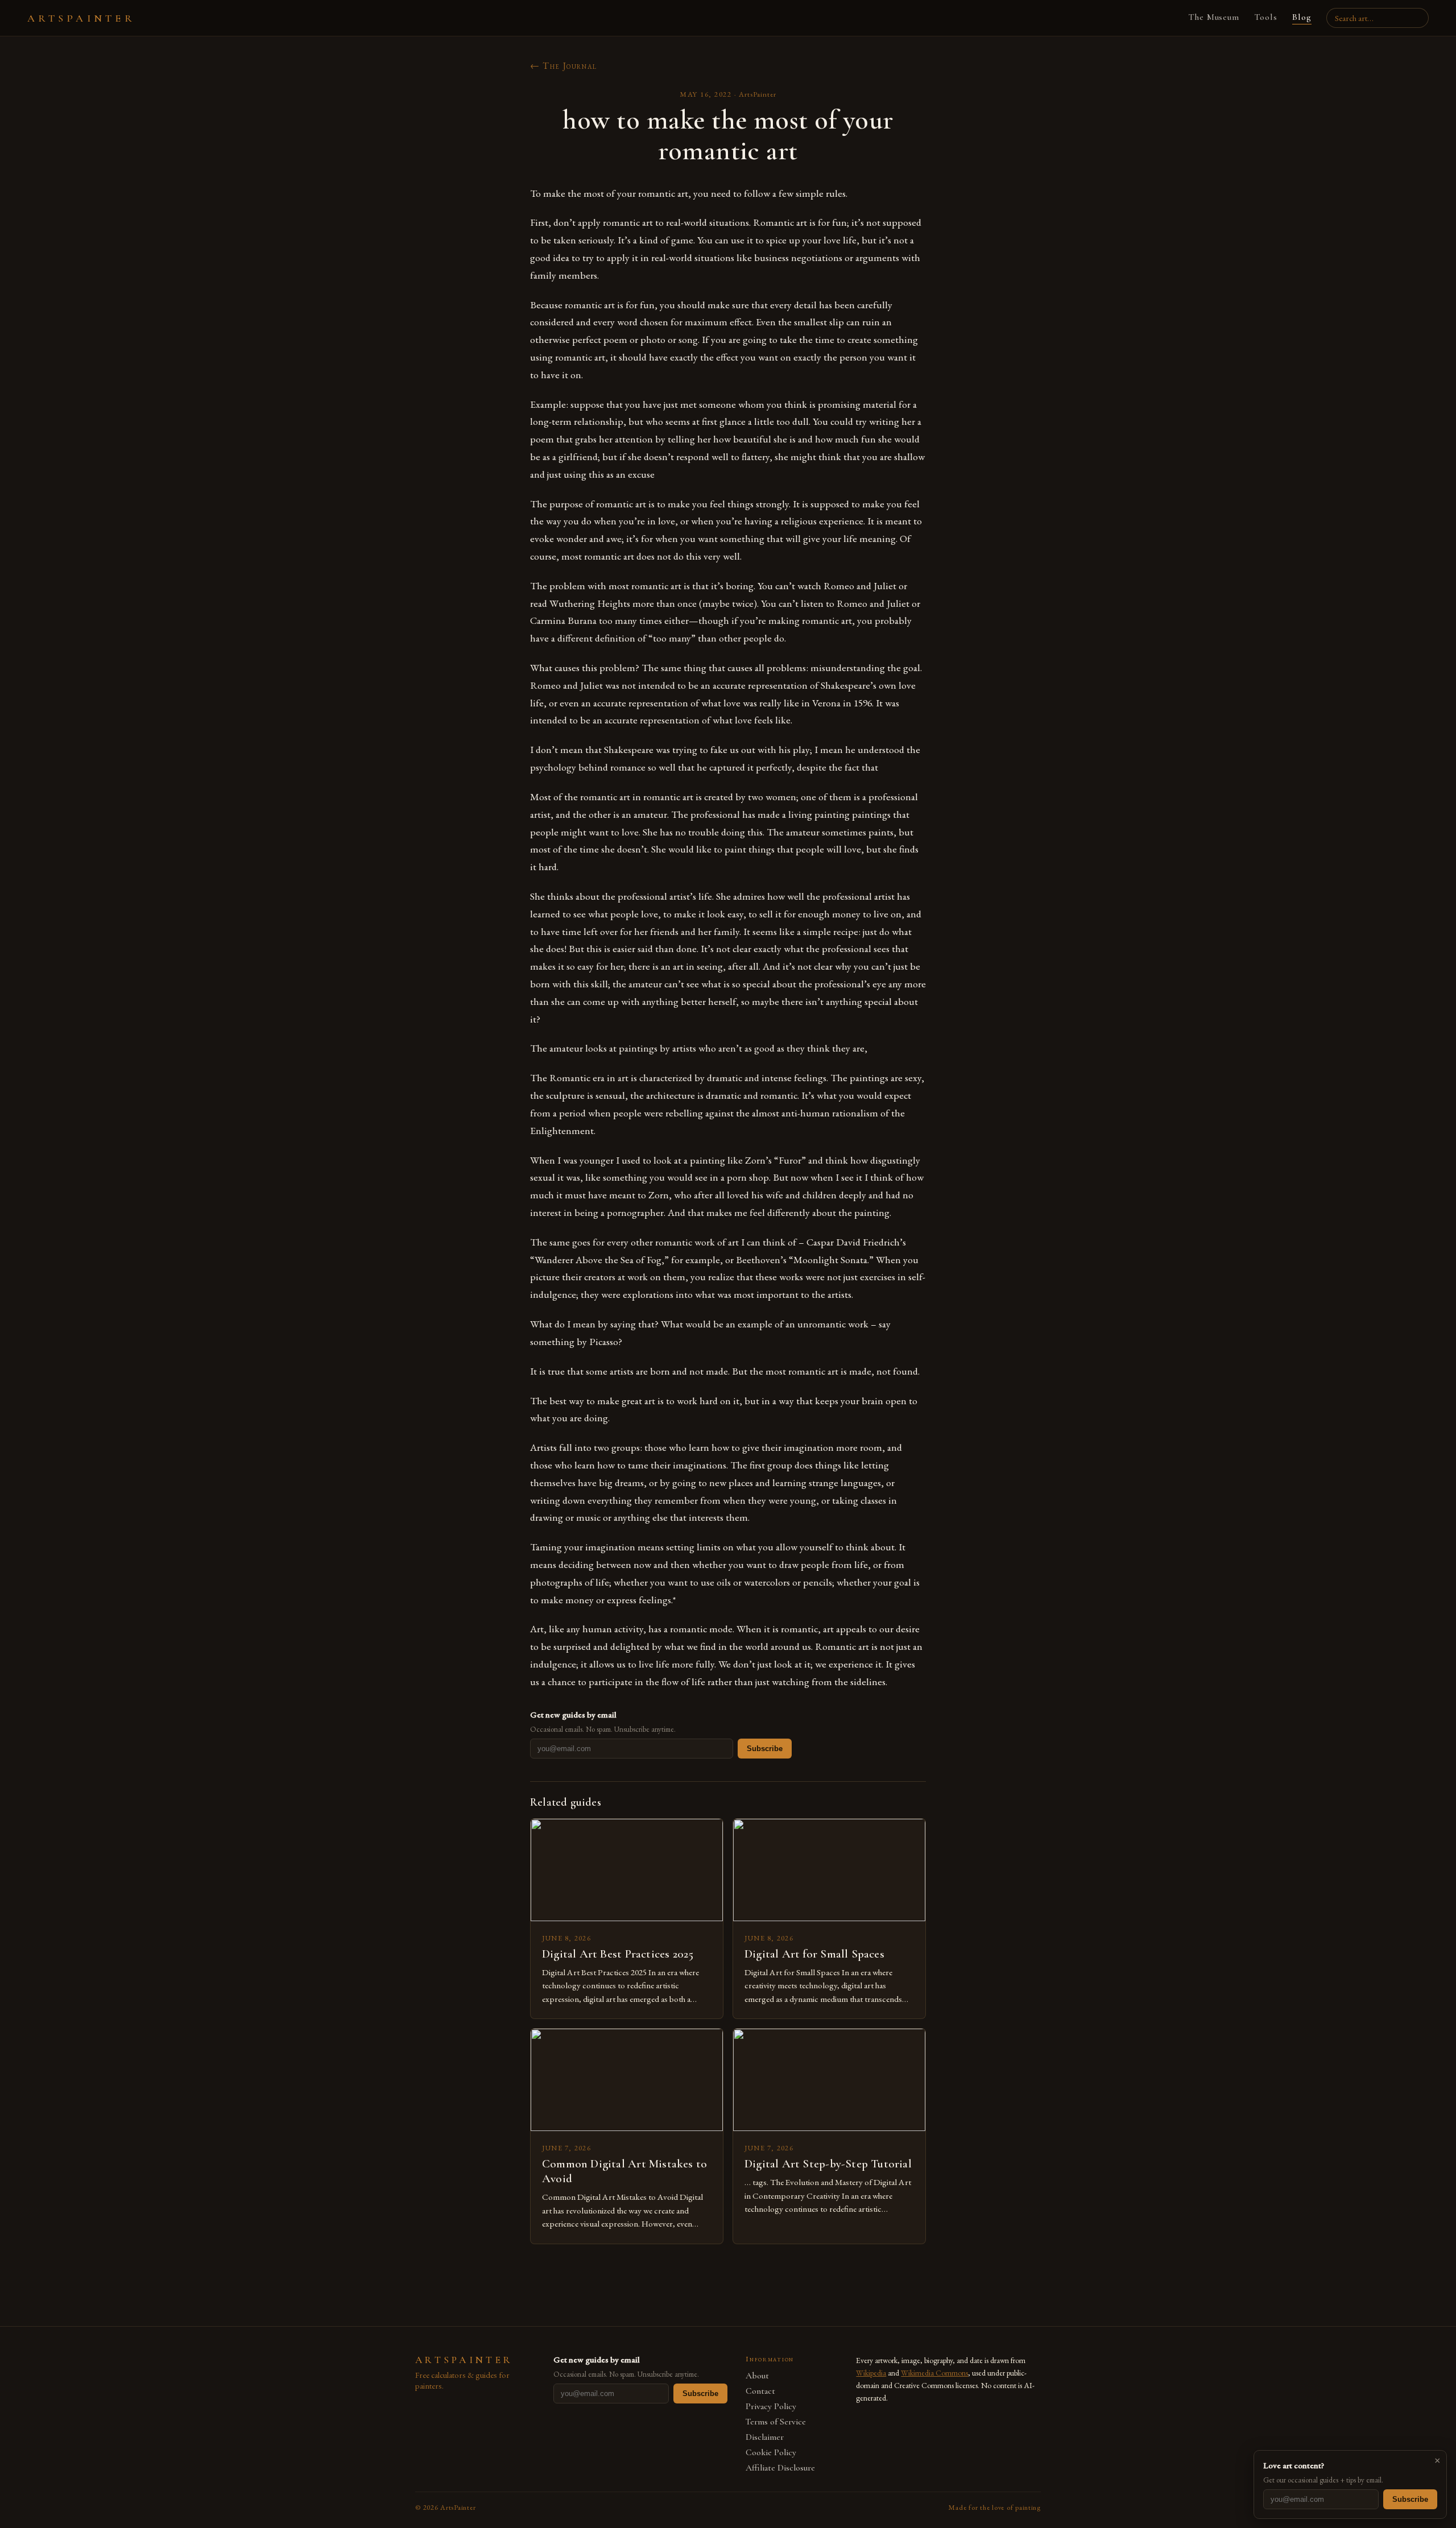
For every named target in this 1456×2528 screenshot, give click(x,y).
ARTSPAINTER (81, 18)
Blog (1302, 17)
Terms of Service (776, 2422)
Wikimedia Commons (934, 2373)
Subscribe (765, 1749)
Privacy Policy (771, 2407)
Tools (1266, 17)
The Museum (1214, 17)
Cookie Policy (771, 2453)
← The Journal (564, 66)
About (757, 2376)
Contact (760, 2391)
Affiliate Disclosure (780, 2468)
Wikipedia (871, 2373)
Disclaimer (765, 2437)
